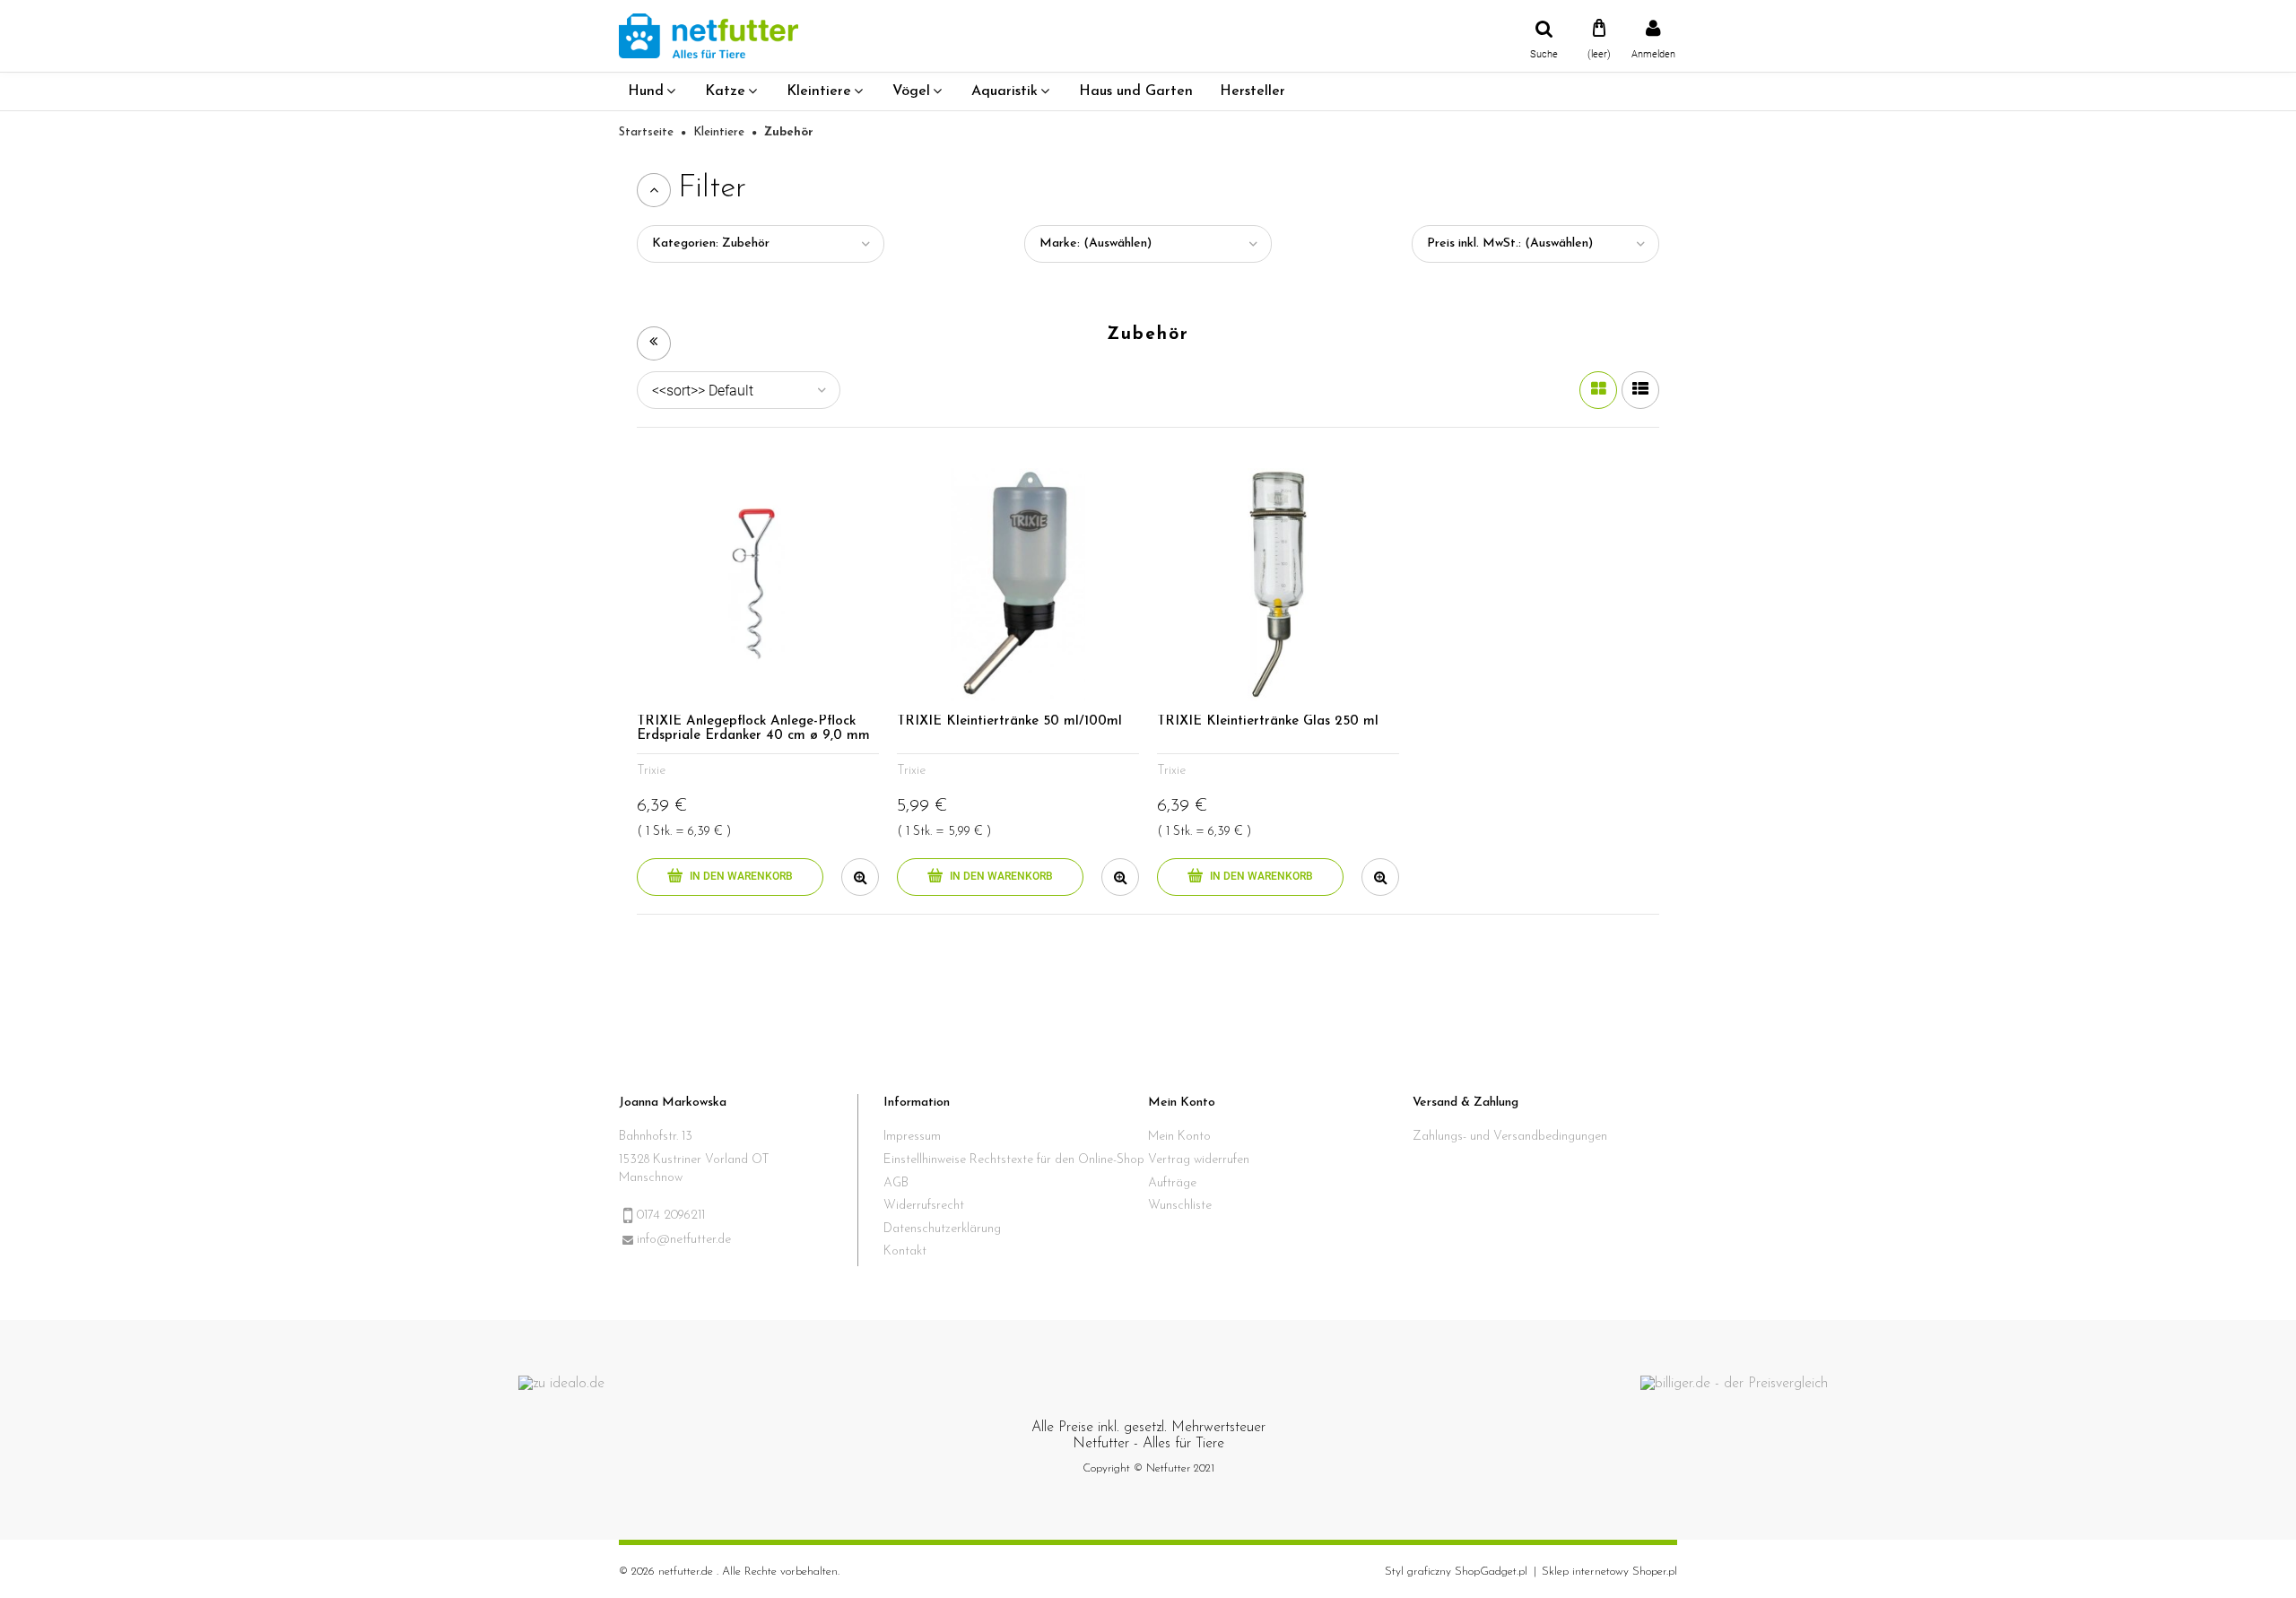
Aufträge (1172, 1183)
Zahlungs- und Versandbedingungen (1510, 1137)
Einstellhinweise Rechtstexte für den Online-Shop (1014, 1160)
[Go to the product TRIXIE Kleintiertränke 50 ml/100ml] (1018, 585)
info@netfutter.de (684, 1240)
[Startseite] (709, 35)
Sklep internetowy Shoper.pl (1609, 1572)
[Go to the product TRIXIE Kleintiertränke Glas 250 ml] (1278, 585)
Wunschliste (1180, 1206)
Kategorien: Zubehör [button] (711, 243)
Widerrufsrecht (924, 1206)
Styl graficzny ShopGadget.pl (1456, 1572)
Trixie (651, 771)
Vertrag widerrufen (1199, 1160)
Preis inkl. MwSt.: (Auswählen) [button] (1510, 243)
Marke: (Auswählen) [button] (1096, 243)
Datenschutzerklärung (942, 1229)
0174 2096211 (671, 1216)
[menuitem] (653, 91)
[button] (860, 877)
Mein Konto (1179, 1137)
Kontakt (905, 1251)
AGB (896, 1183)
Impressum (912, 1137)
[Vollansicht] (1640, 390)
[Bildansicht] (1598, 390)
